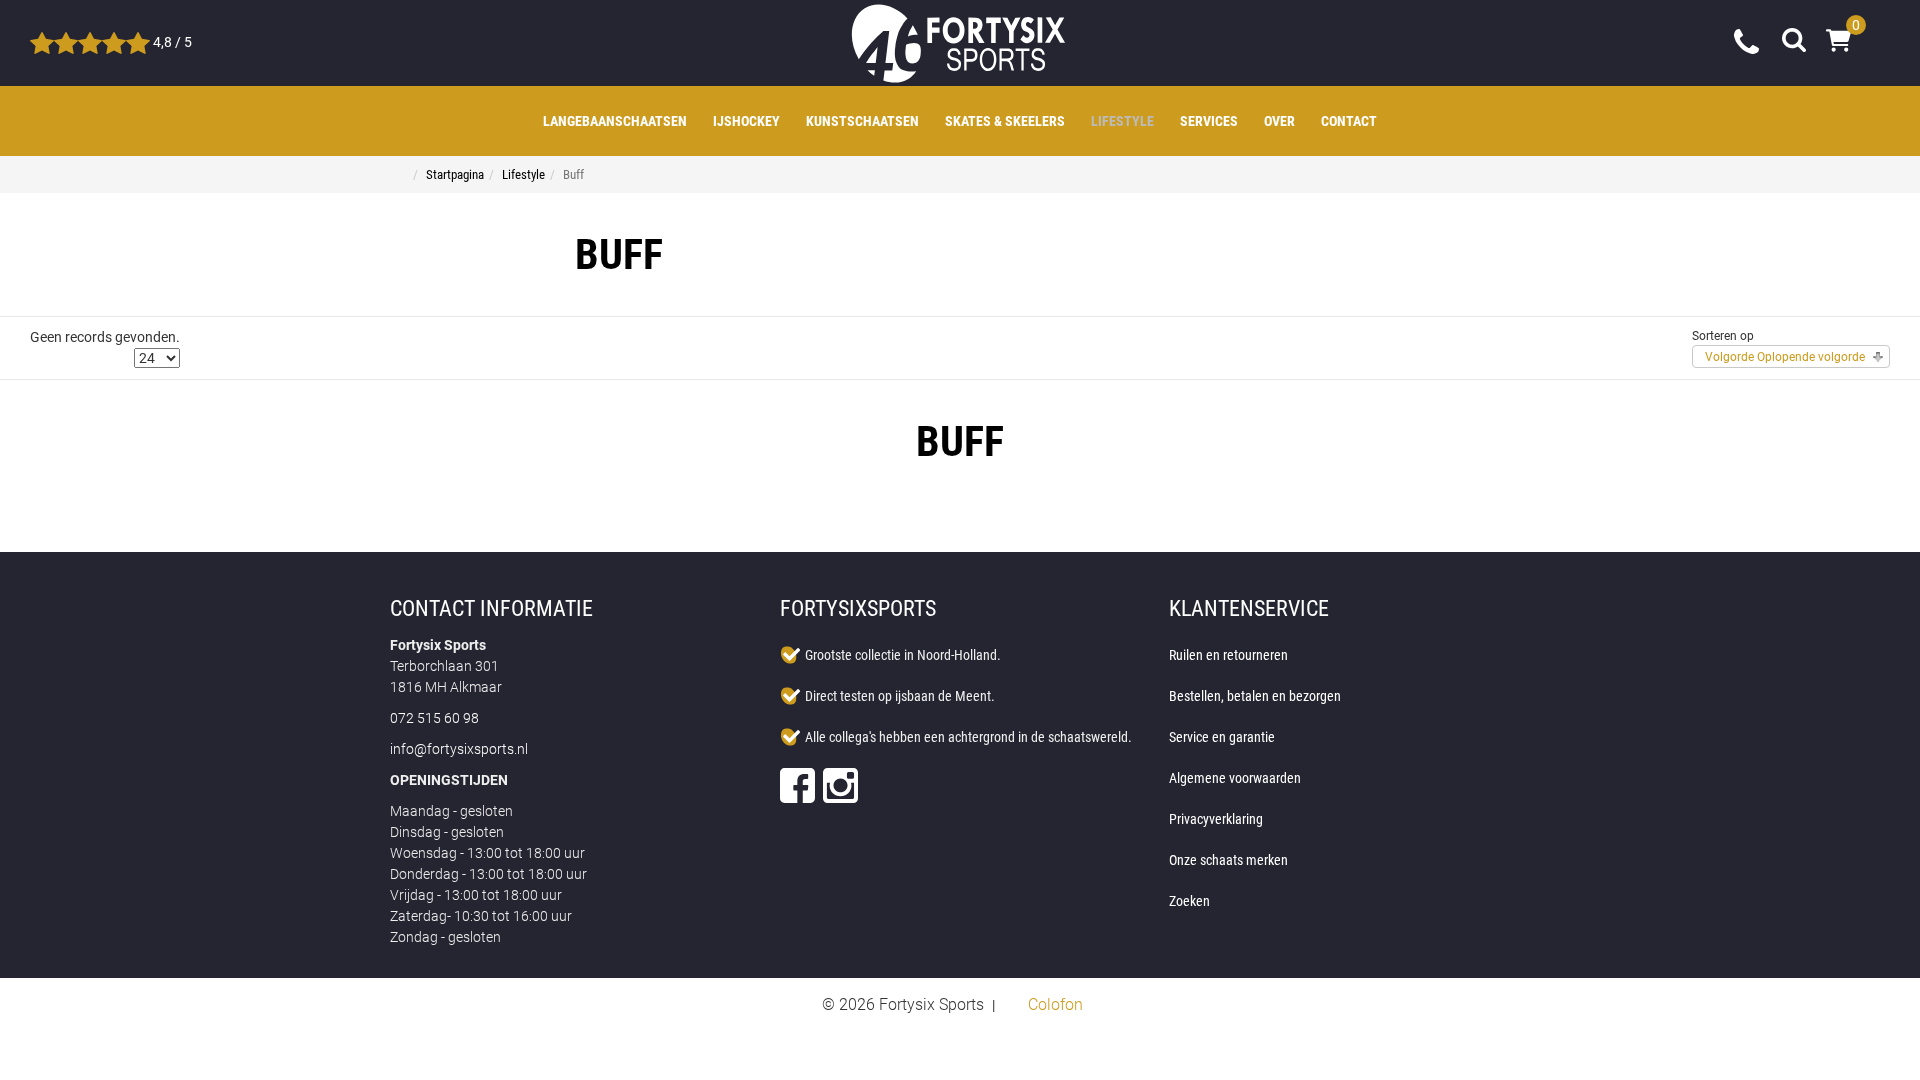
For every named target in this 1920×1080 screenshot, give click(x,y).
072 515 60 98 (1748, 40)
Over (1279, 121)
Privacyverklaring (1216, 819)
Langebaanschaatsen (615, 121)
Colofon (1055, 1004)
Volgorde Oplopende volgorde (1785, 357)
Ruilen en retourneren (1228, 655)
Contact (1349, 121)
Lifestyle (1122, 121)
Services (1209, 121)
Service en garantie (1222, 737)
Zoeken (1189, 901)
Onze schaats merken (1228, 860)
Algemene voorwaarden (1235, 778)
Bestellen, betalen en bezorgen (1255, 696)
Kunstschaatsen (862, 121)
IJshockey (746, 121)
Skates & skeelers (1005, 121)
